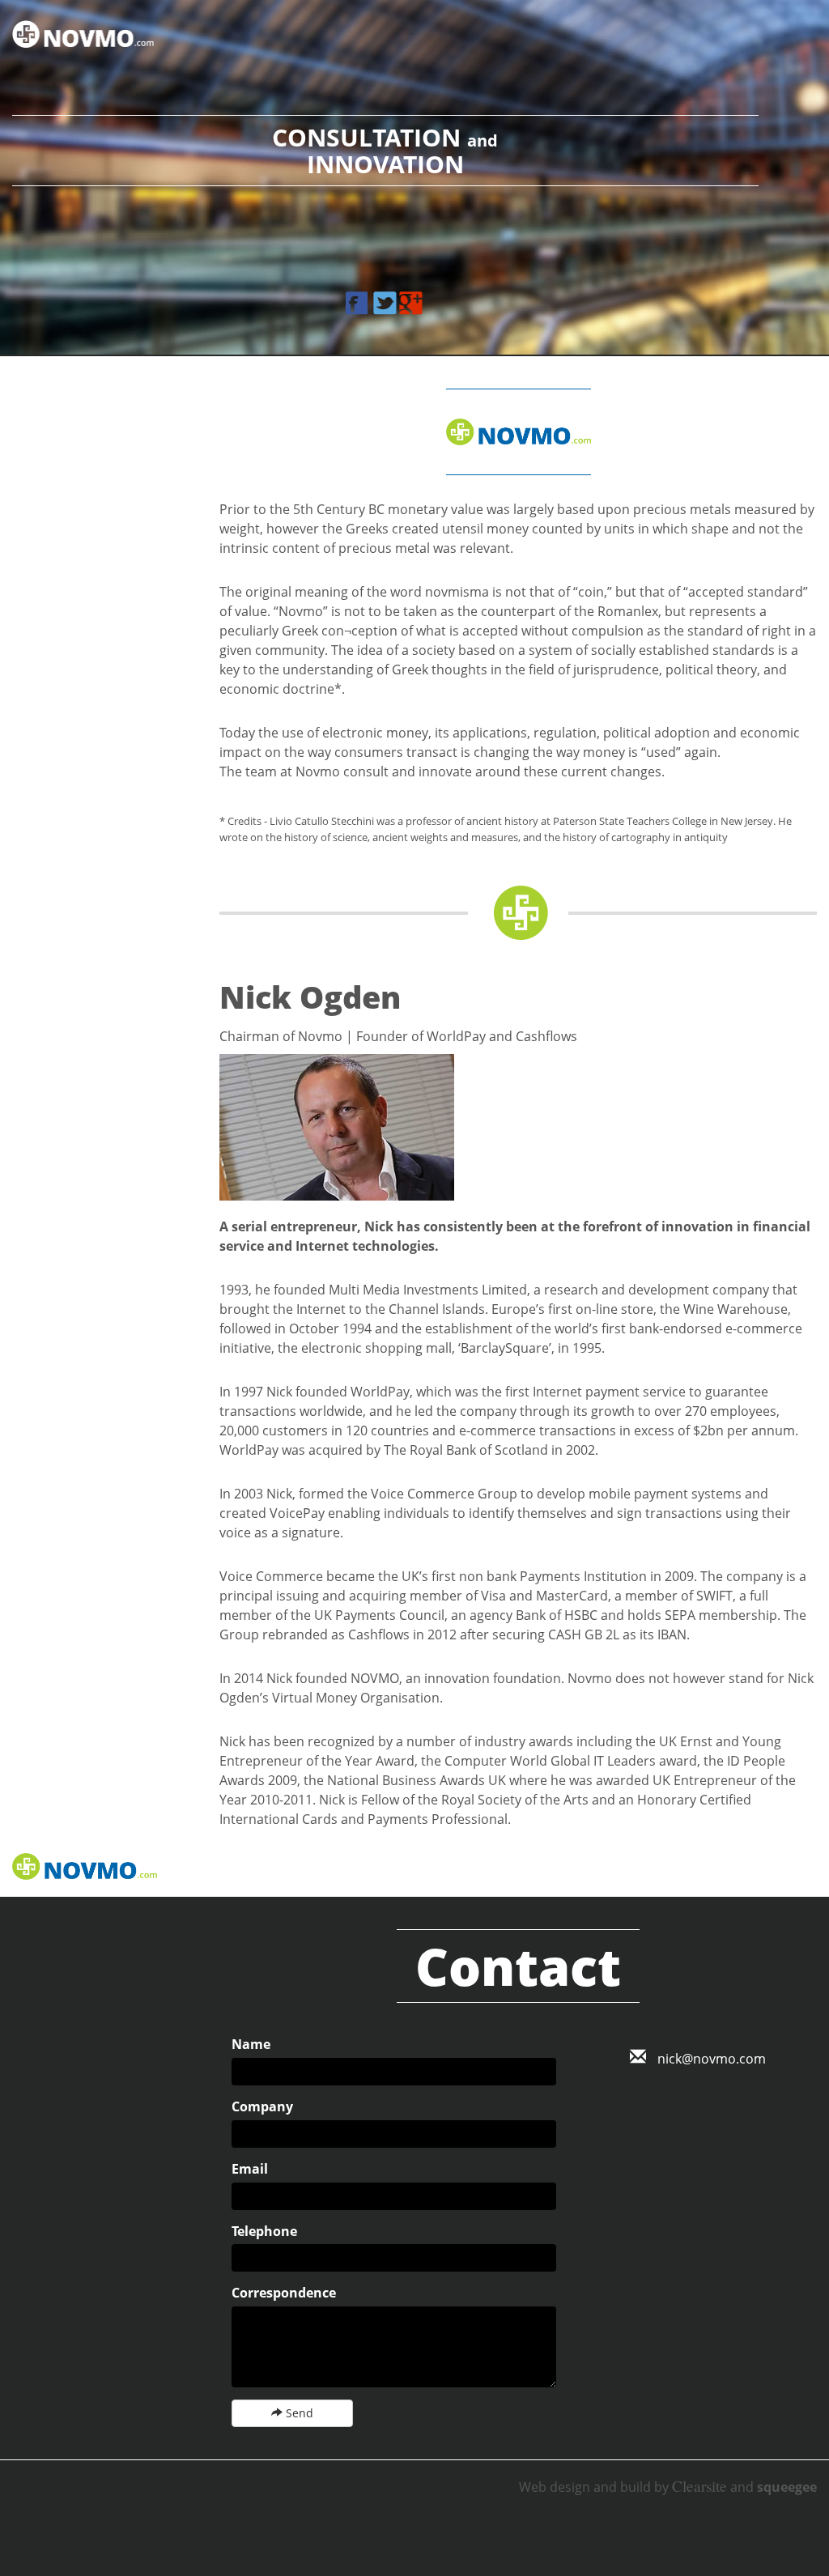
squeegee (787, 2487)
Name (251, 2044)
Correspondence (284, 2293)
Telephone (264, 2231)
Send (298, 2413)
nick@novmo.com (710, 2059)
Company (262, 2106)
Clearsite (699, 2486)
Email (250, 2169)
